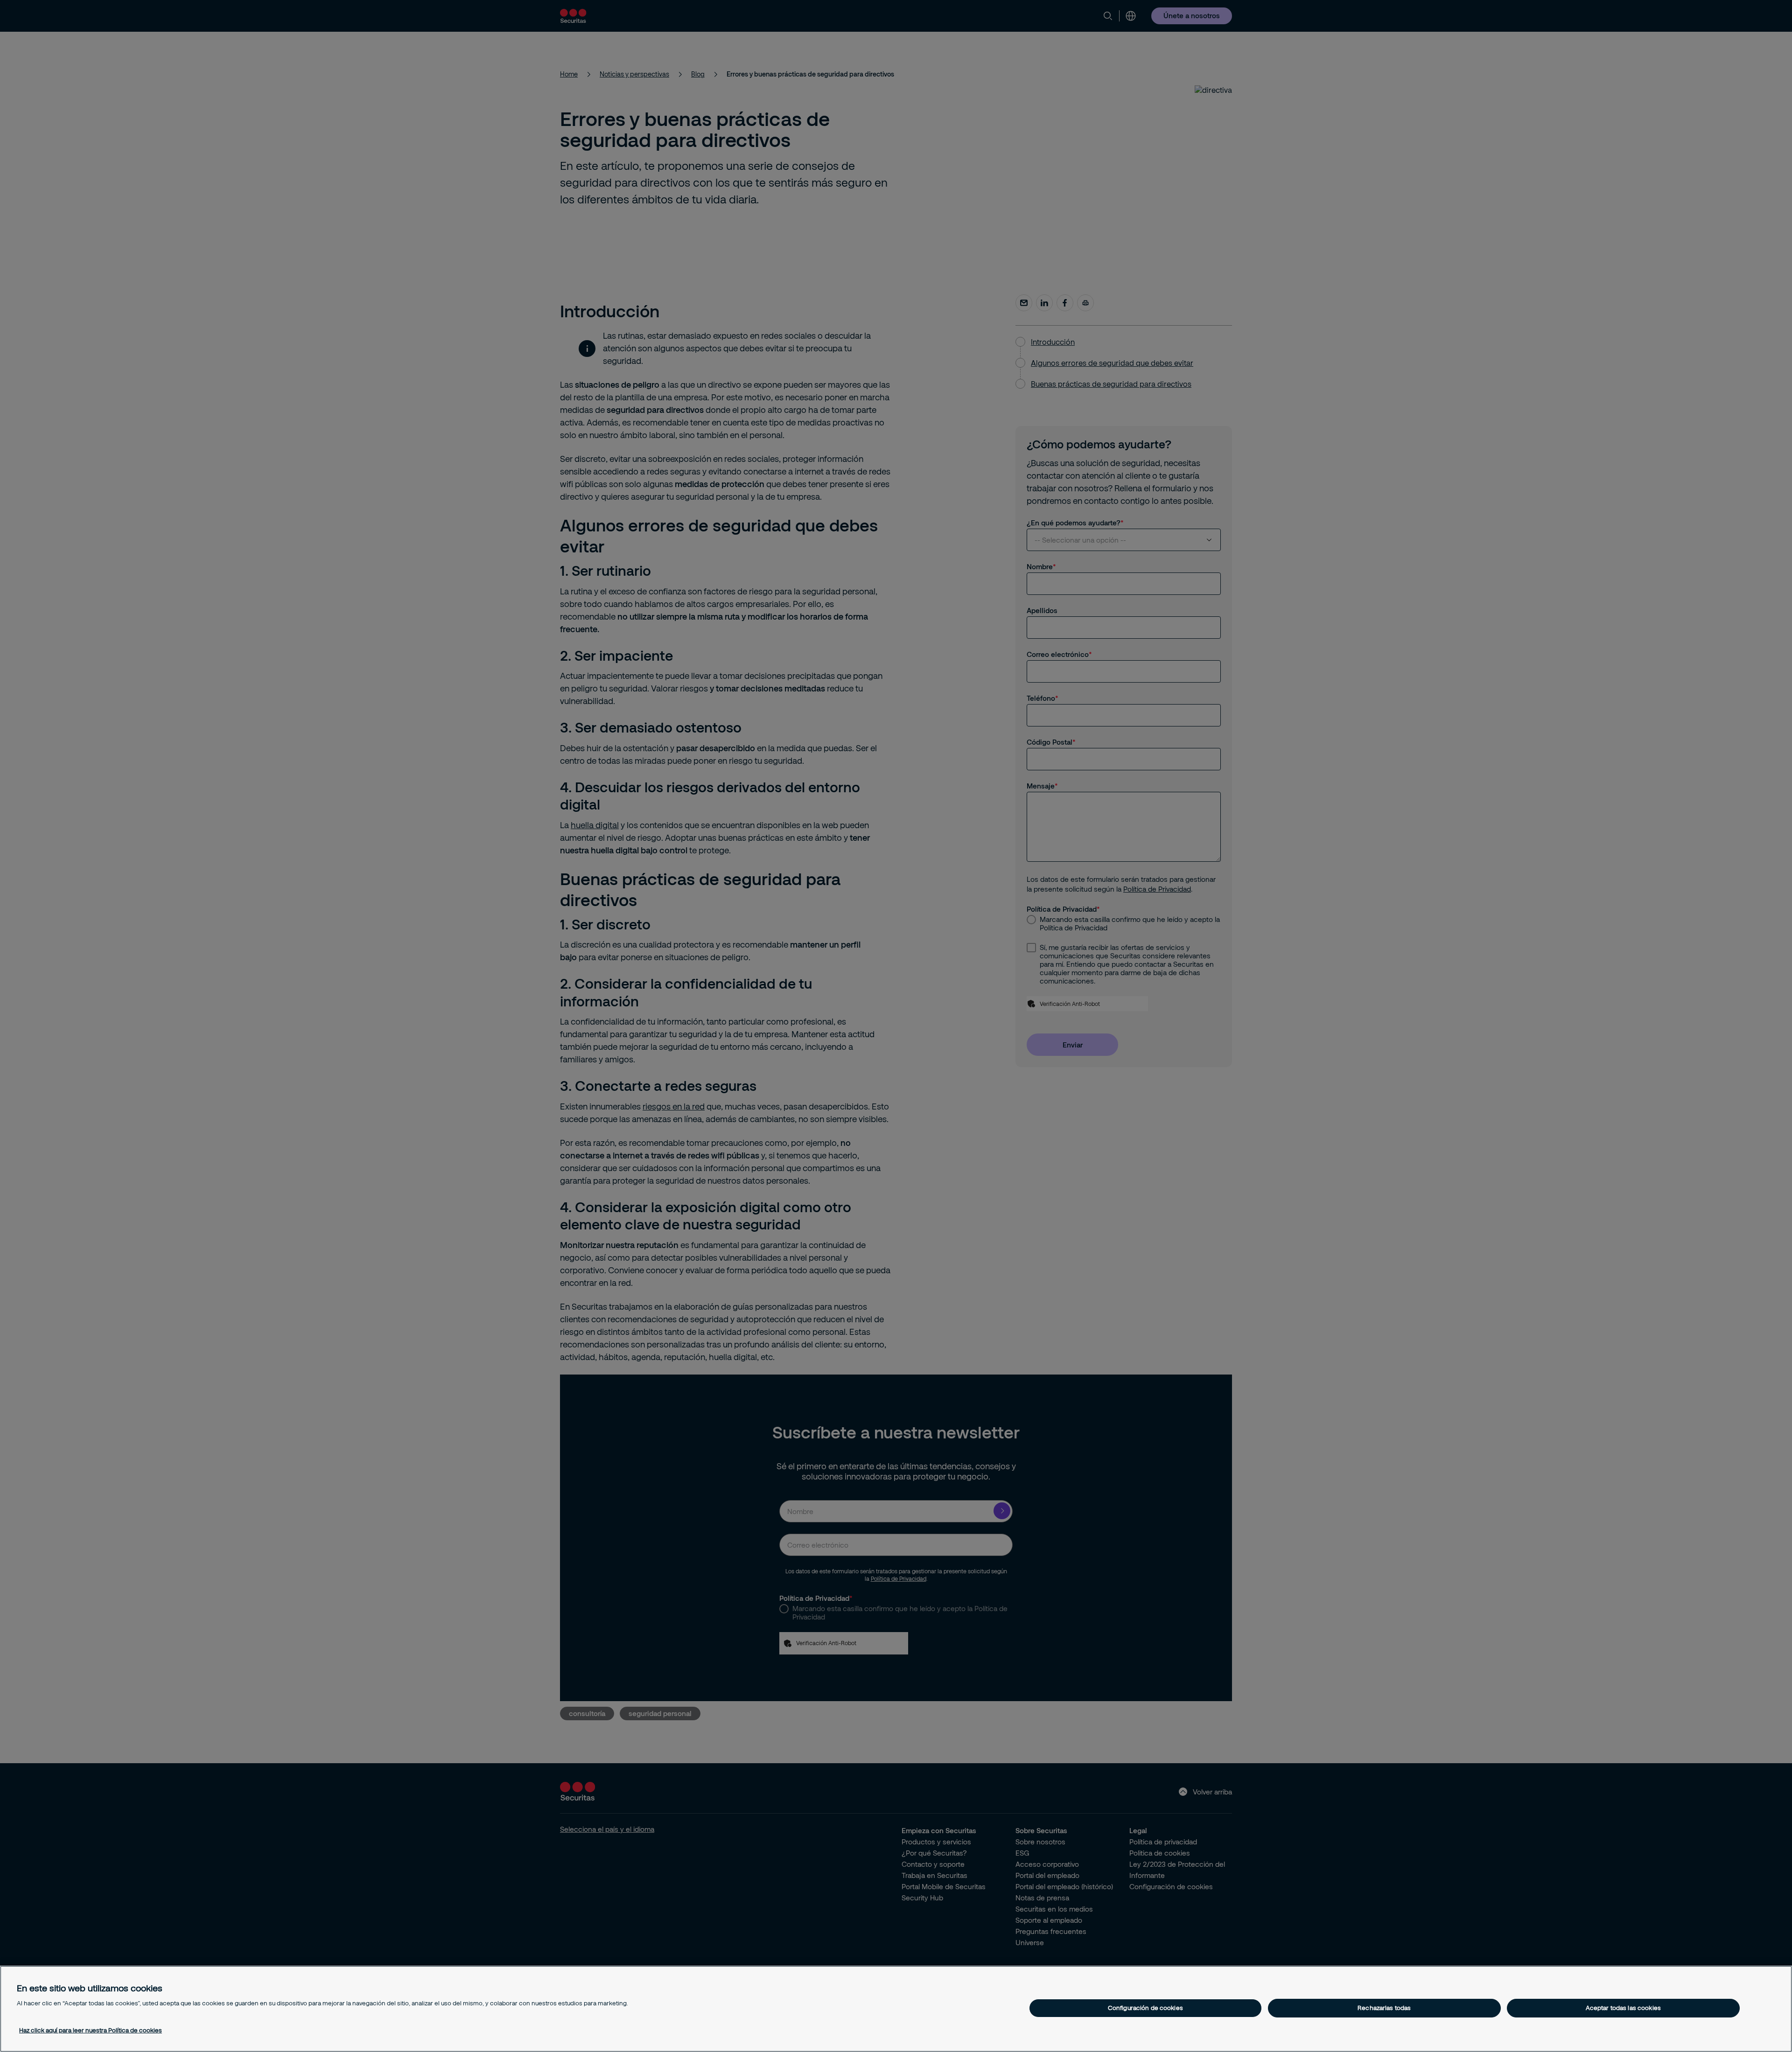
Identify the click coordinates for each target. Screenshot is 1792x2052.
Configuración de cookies (1145, 2008)
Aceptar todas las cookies (1623, 2008)
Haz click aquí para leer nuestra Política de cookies (91, 2030)
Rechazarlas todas (1384, 2008)
